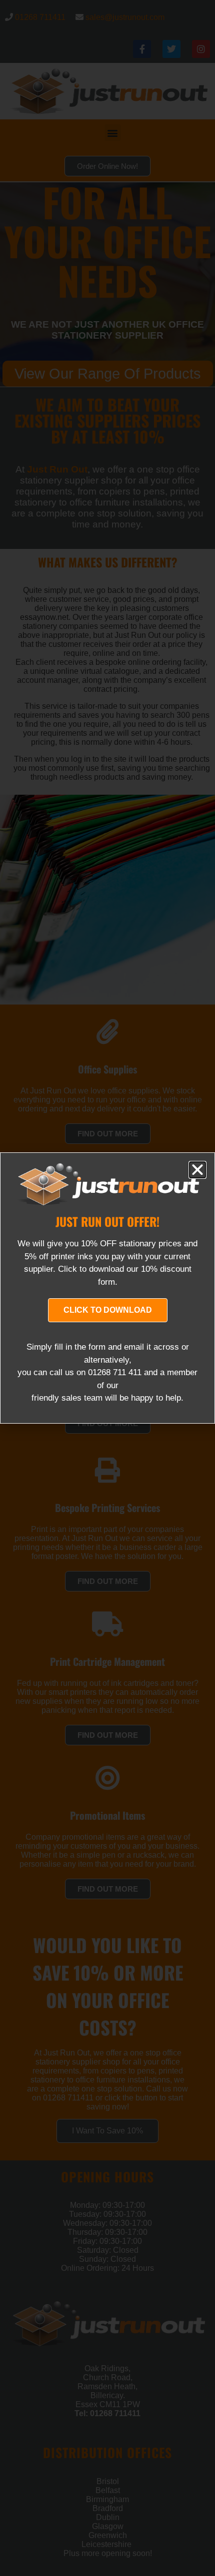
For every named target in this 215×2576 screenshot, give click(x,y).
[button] (197, 1170)
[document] (107, 1288)
